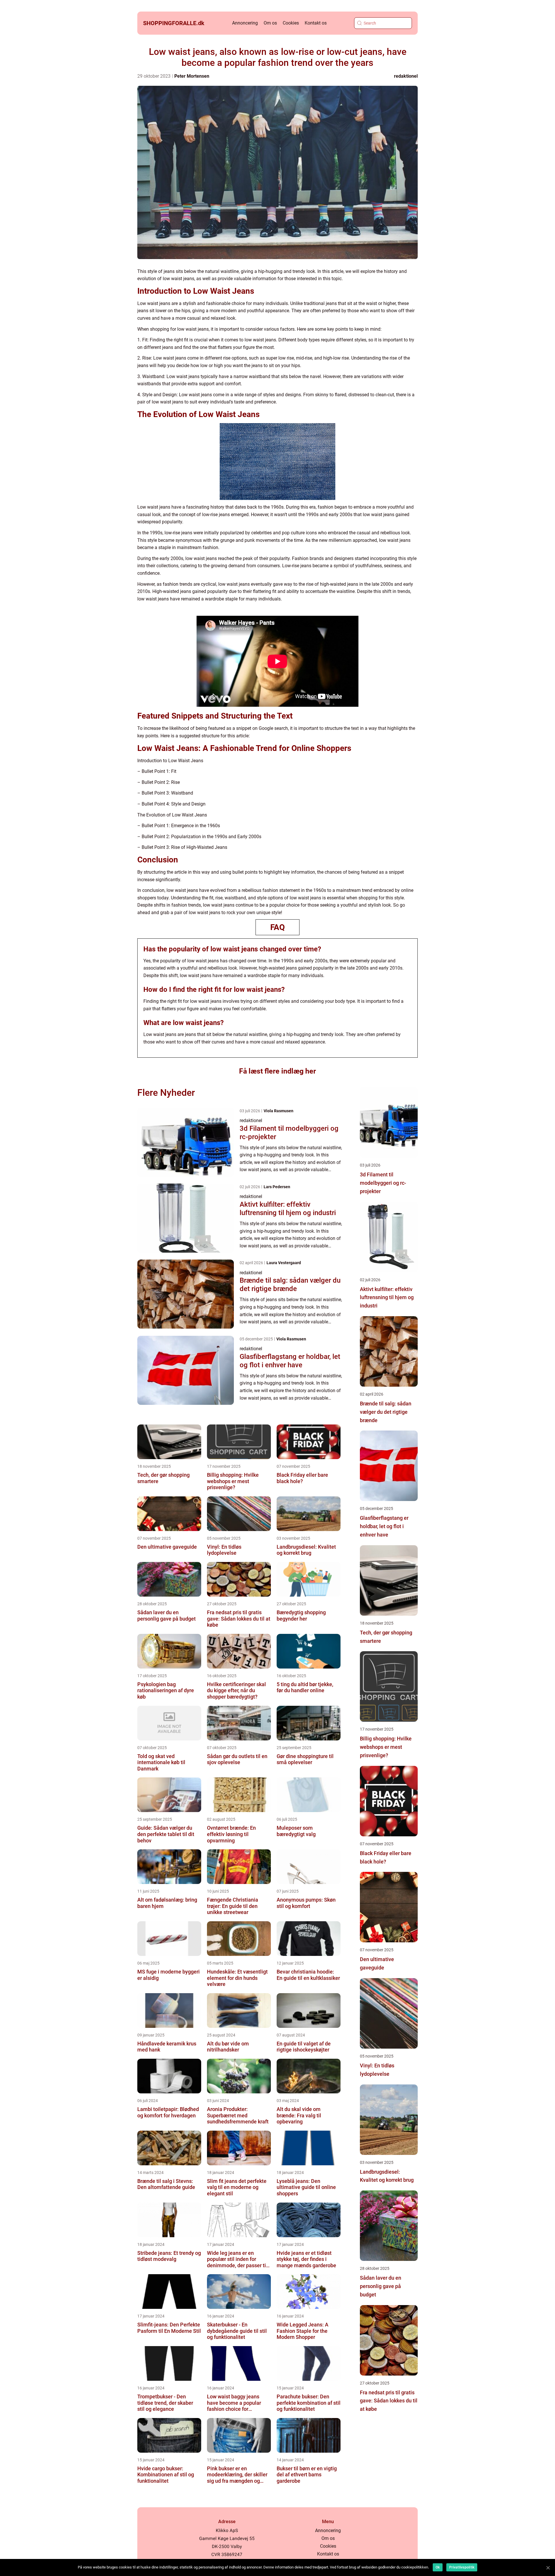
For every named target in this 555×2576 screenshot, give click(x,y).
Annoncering (245, 23)
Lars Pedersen (277, 1187)
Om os (270, 23)
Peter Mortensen (192, 76)
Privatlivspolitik (462, 2567)
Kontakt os (316, 23)
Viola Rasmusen (279, 1111)
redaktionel (406, 76)
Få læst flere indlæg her (277, 1071)
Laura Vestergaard (284, 1263)
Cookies (291, 23)
